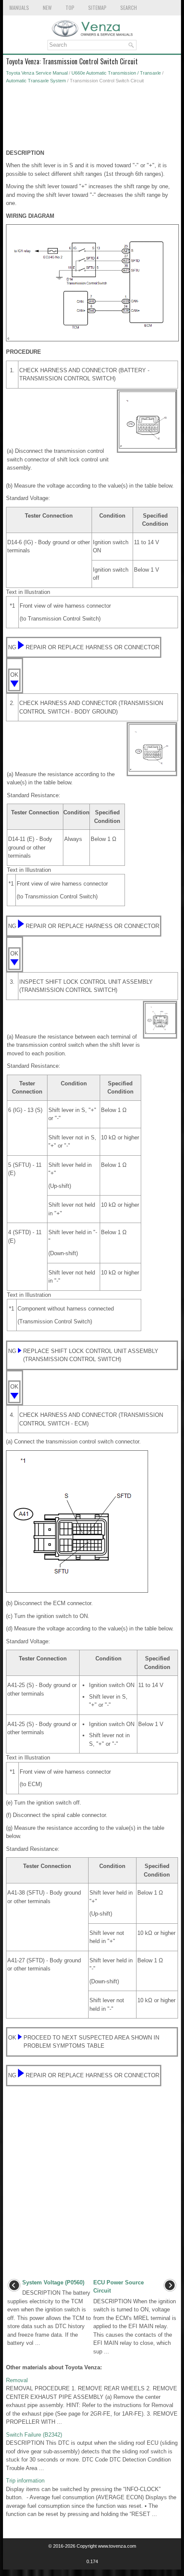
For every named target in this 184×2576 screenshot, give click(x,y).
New (47, 8)
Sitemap (97, 8)
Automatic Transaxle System (36, 81)
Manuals (19, 8)
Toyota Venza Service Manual (37, 73)
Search (129, 8)
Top (70, 8)
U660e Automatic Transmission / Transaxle (116, 73)
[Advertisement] (92, 119)
